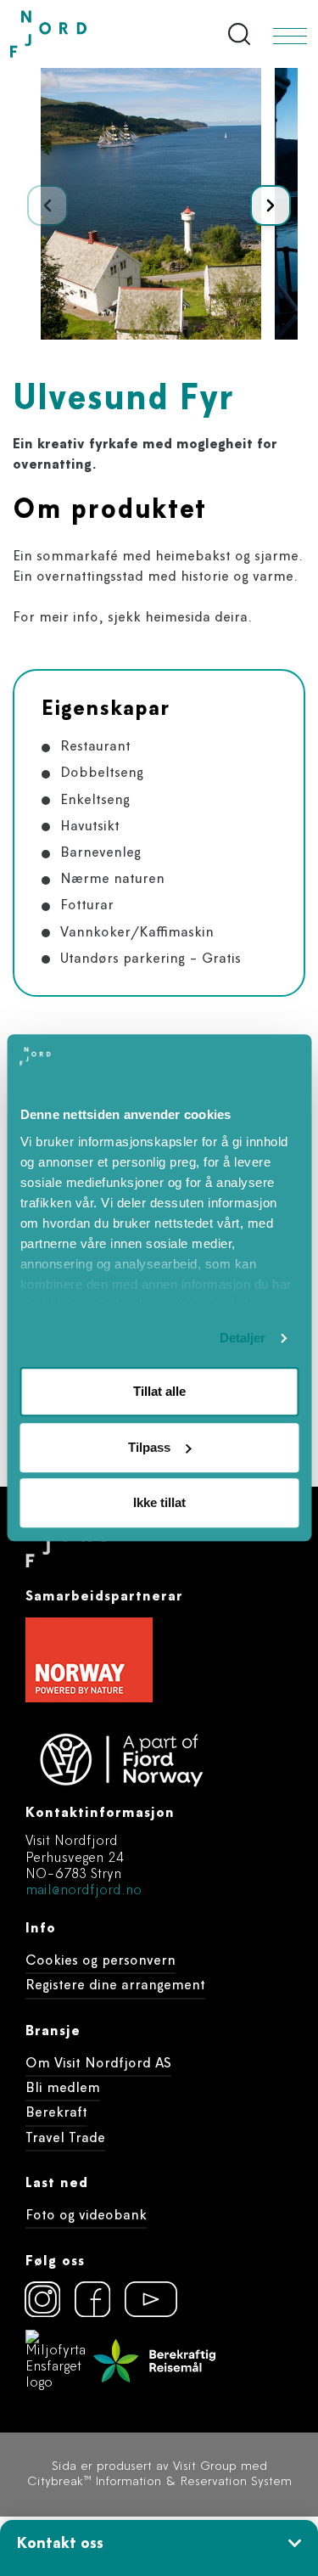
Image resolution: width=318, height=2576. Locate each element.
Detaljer (243, 1338)
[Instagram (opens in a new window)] (42, 2299)
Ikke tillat (159, 1503)
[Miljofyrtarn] (56, 2361)
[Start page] (84, 34)
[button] (271, 205)
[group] (151, 204)
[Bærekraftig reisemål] (154, 2361)
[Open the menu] (290, 36)
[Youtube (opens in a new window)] (142, 2299)
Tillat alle (159, 1392)
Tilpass (149, 1447)
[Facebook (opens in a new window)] (92, 2299)
